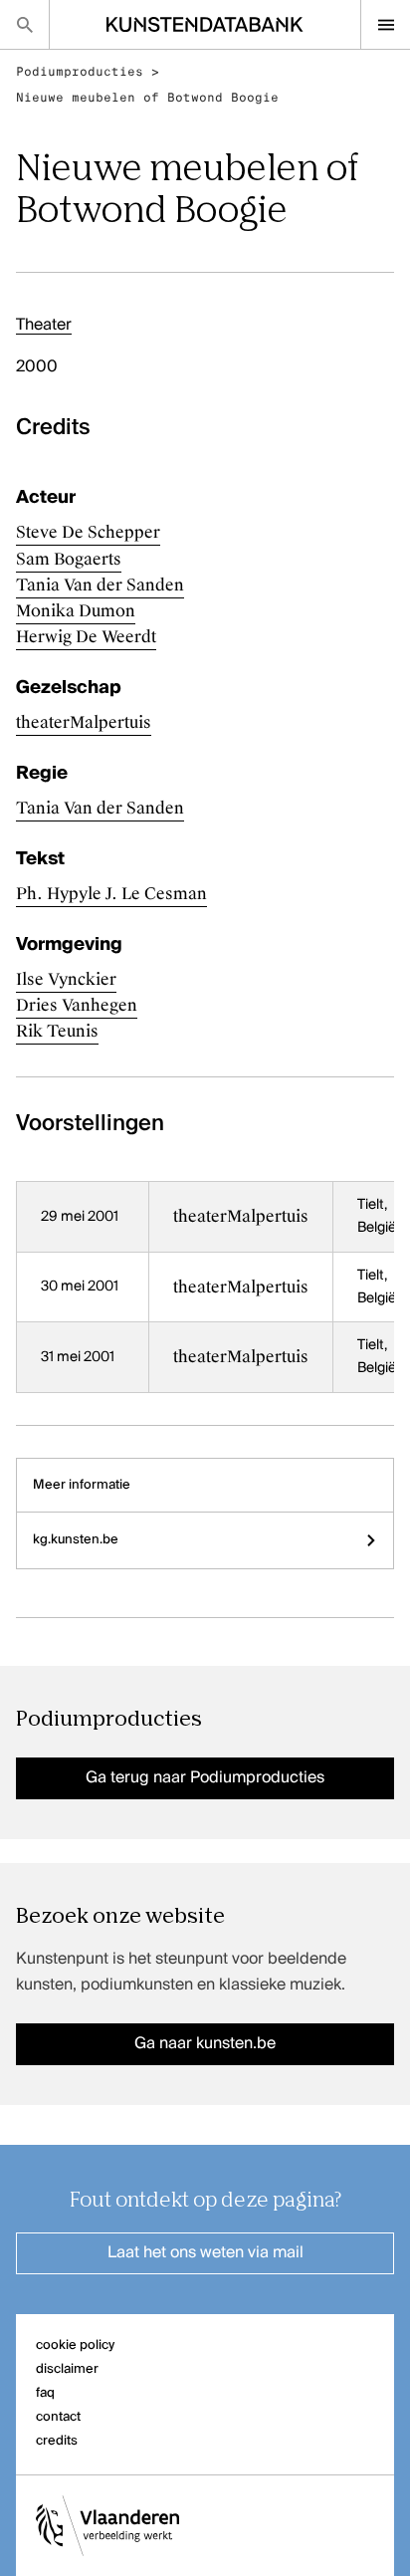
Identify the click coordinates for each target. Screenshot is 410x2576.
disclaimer (67, 2369)
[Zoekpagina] (24, 24)
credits (57, 2441)
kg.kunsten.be (76, 1540)
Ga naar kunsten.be (205, 2044)
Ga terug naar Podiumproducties (205, 1778)
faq (45, 2393)
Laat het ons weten (205, 2253)
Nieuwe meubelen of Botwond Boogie (147, 98)
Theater (44, 326)
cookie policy (75, 2345)
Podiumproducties (80, 72)
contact (58, 2417)
